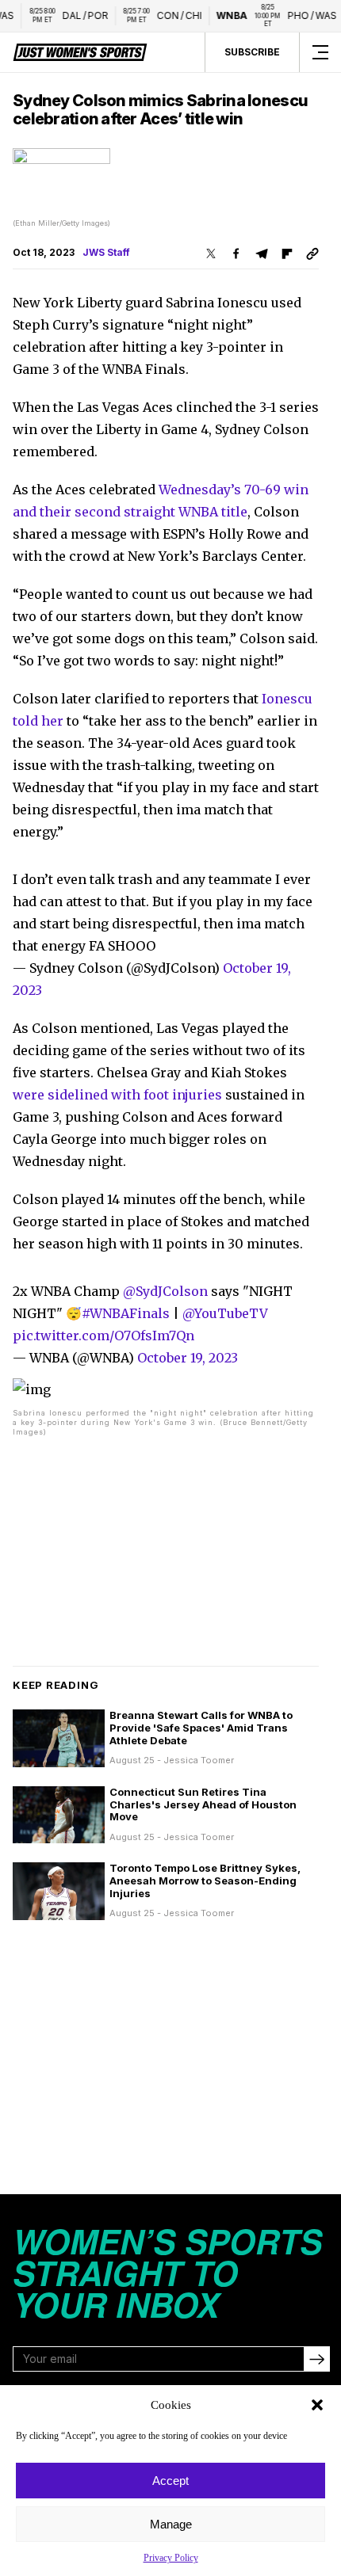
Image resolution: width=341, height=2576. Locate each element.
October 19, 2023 (188, 1358)
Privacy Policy (171, 2558)
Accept (170, 2481)
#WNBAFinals (126, 1313)
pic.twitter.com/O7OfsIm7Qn (103, 1336)
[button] (317, 2405)
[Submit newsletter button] (316, 2359)
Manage (171, 2524)
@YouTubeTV (225, 1313)
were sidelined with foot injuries (117, 1095)
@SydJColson (165, 1291)
